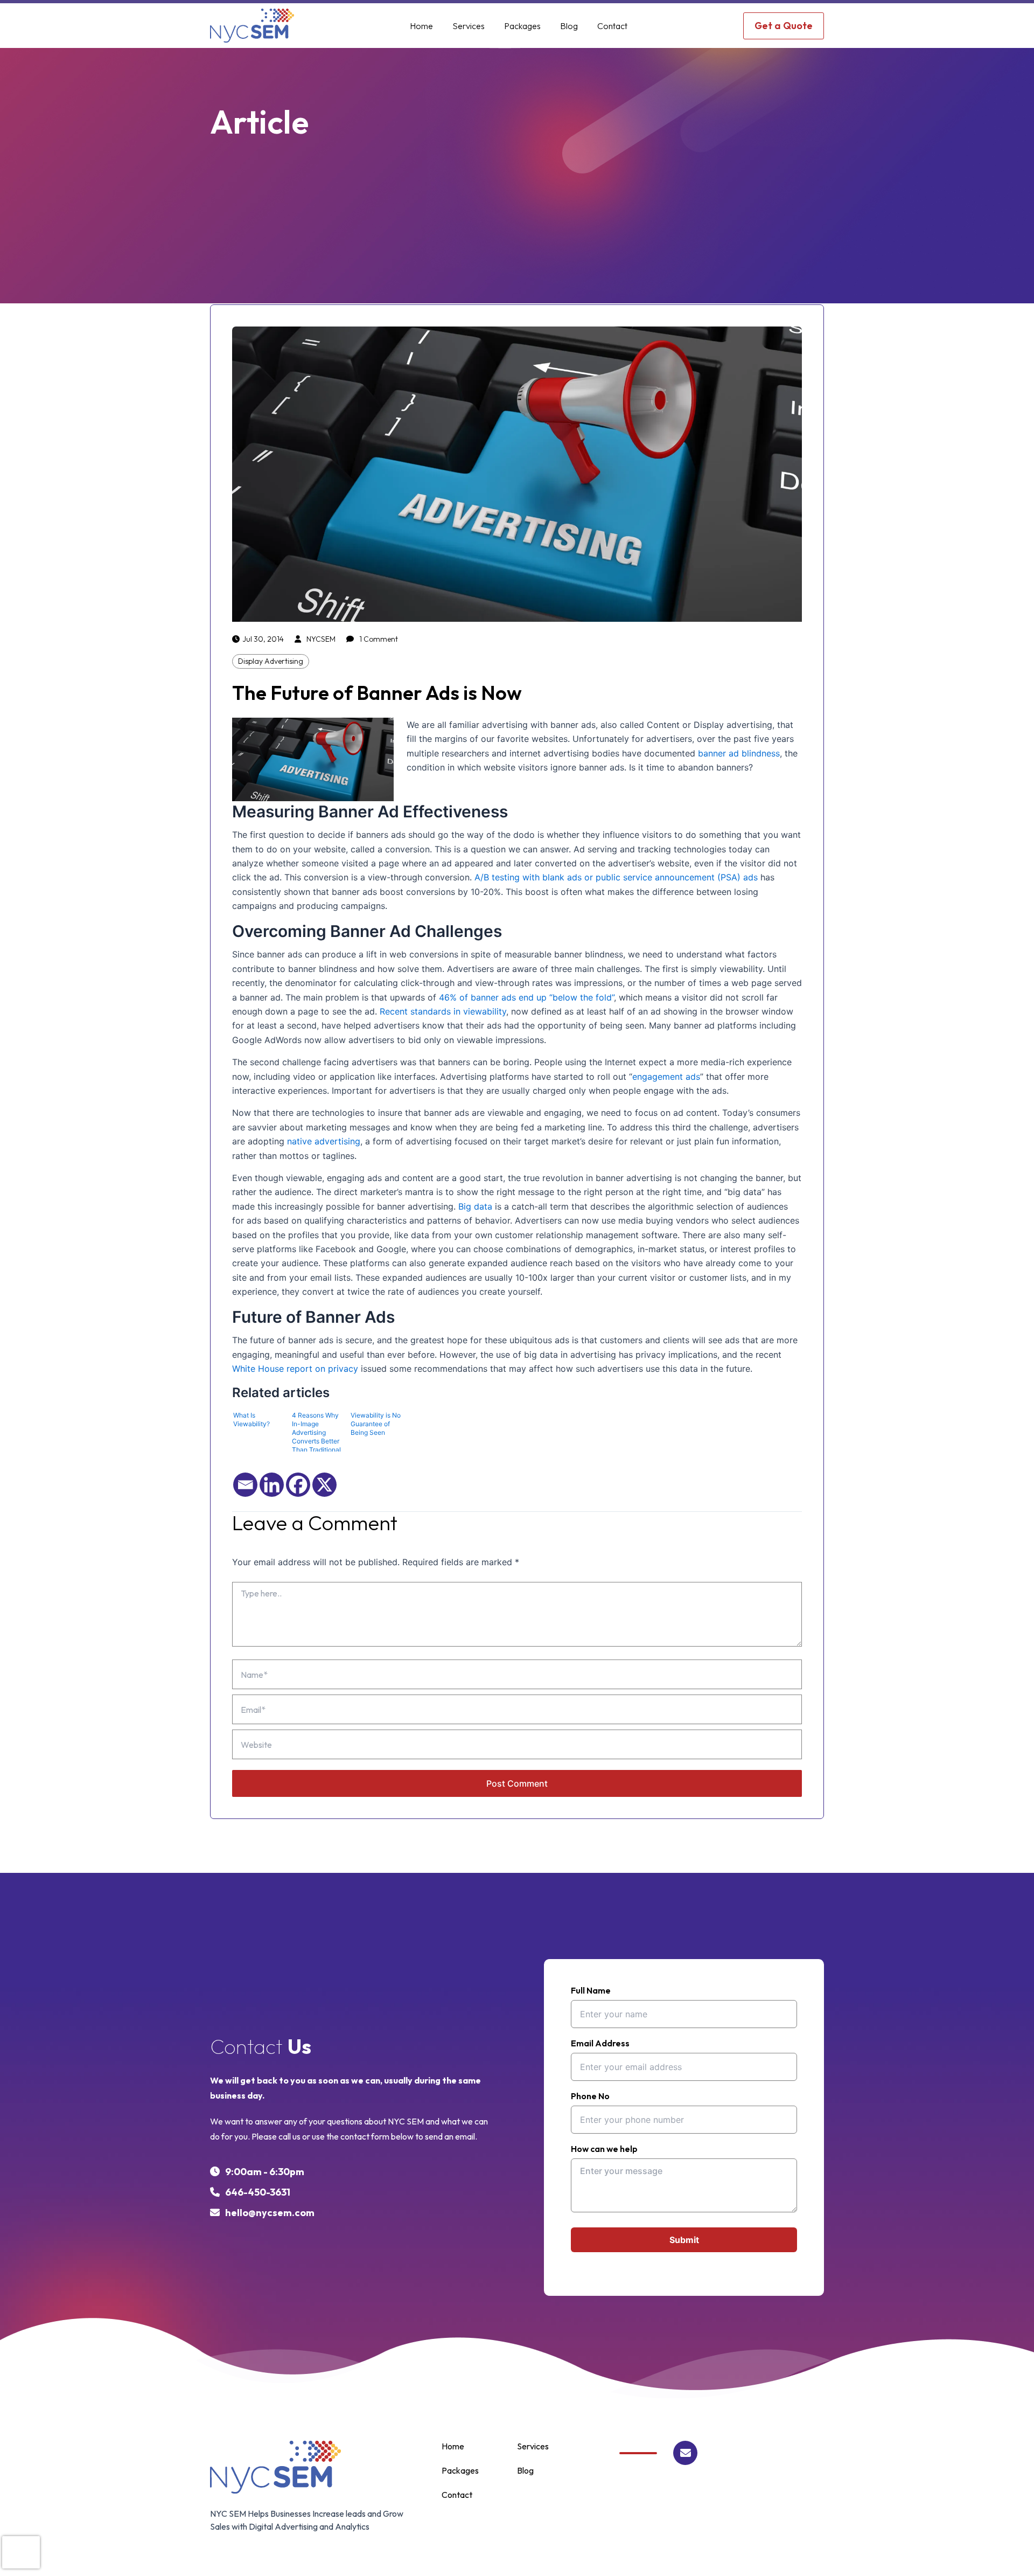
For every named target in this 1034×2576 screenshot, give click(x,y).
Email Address (600, 2044)
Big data (475, 1206)
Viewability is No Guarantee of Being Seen (376, 1424)
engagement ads (666, 1077)
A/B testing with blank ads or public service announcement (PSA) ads (616, 877)
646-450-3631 (258, 2192)
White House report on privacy (295, 1369)
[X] (324, 1485)
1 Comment (379, 639)
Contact (612, 26)
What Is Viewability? (251, 1419)
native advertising (324, 1141)
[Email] (245, 1485)
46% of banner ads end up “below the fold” (526, 997)
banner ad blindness (739, 753)
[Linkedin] (272, 1485)
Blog (569, 26)
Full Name (591, 1991)
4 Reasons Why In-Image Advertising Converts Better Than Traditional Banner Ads (316, 1431)
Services (469, 26)
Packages (522, 26)
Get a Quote (784, 26)
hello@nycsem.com (270, 2213)
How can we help (604, 2149)
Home (421, 26)
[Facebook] (298, 1485)
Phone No (590, 2096)
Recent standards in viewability (443, 1011)
